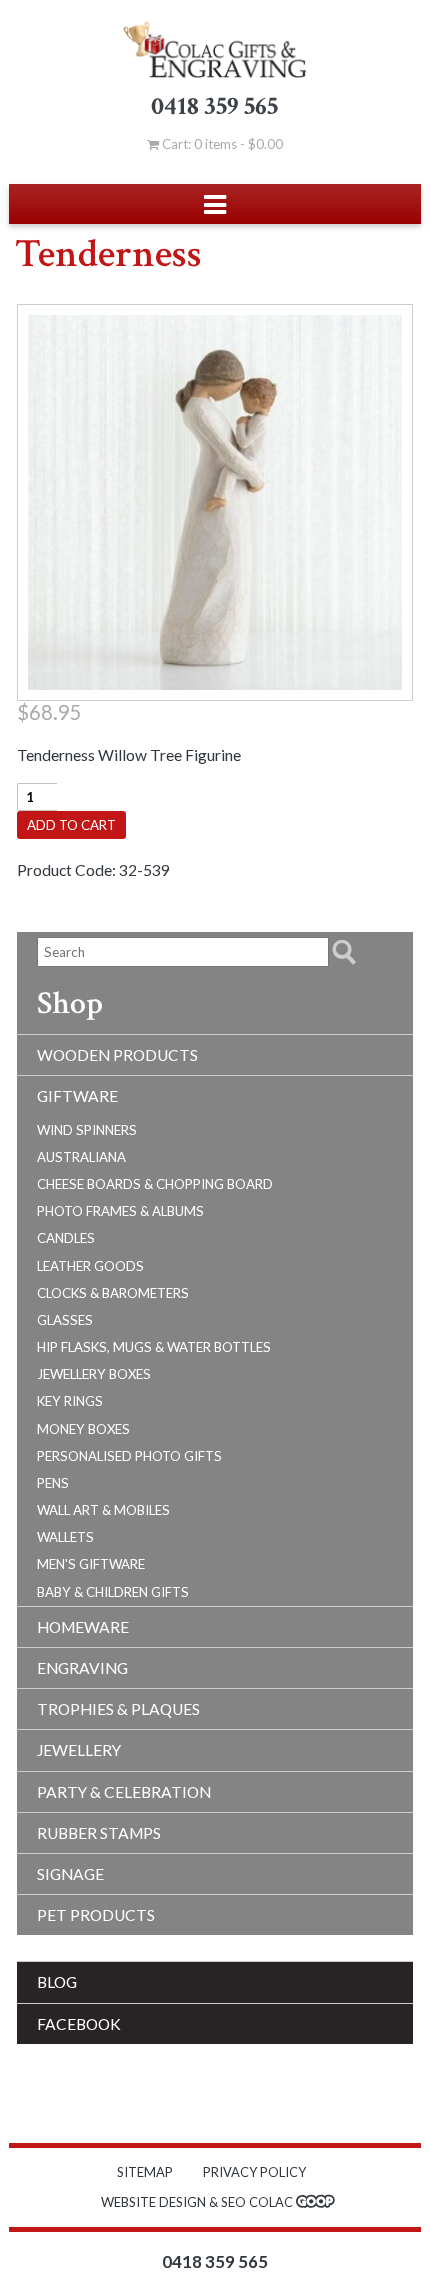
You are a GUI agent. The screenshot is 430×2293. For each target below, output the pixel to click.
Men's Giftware (91, 1564)
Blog (57, 1982)
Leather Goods (90, 1266)
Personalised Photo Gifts (129, 1456)
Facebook (79, 2024)
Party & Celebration (124, 1792)
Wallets (65, 1537)
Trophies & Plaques (118, 1709)
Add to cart (71, 825)
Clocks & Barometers (113, 1293)
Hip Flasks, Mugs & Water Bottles (154, 1347)
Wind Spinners (87, 1130)
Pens (53, 1483)
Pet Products (96, 1915)
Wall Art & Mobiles (103, 1510)
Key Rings (70, 1401)
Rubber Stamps (99, 1833)
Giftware (77, 1096)
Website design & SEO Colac (198, 2202)
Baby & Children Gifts (113, 1592)
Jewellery (79, 1750)
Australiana (81, 1157)
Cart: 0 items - (221, 144)
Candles (66, 1238)
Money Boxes (83, 1429)
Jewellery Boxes (94, 1374)
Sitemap (145, 2172)
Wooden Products (117, 1055)
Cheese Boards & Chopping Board (155, 1184)
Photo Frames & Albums (120, 1211)
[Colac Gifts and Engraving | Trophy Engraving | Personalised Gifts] (215, 50)
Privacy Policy (254, 2172)
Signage (70, 1874)
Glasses (65, 1320)
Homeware (83, 1627)
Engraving (82, 1668)
